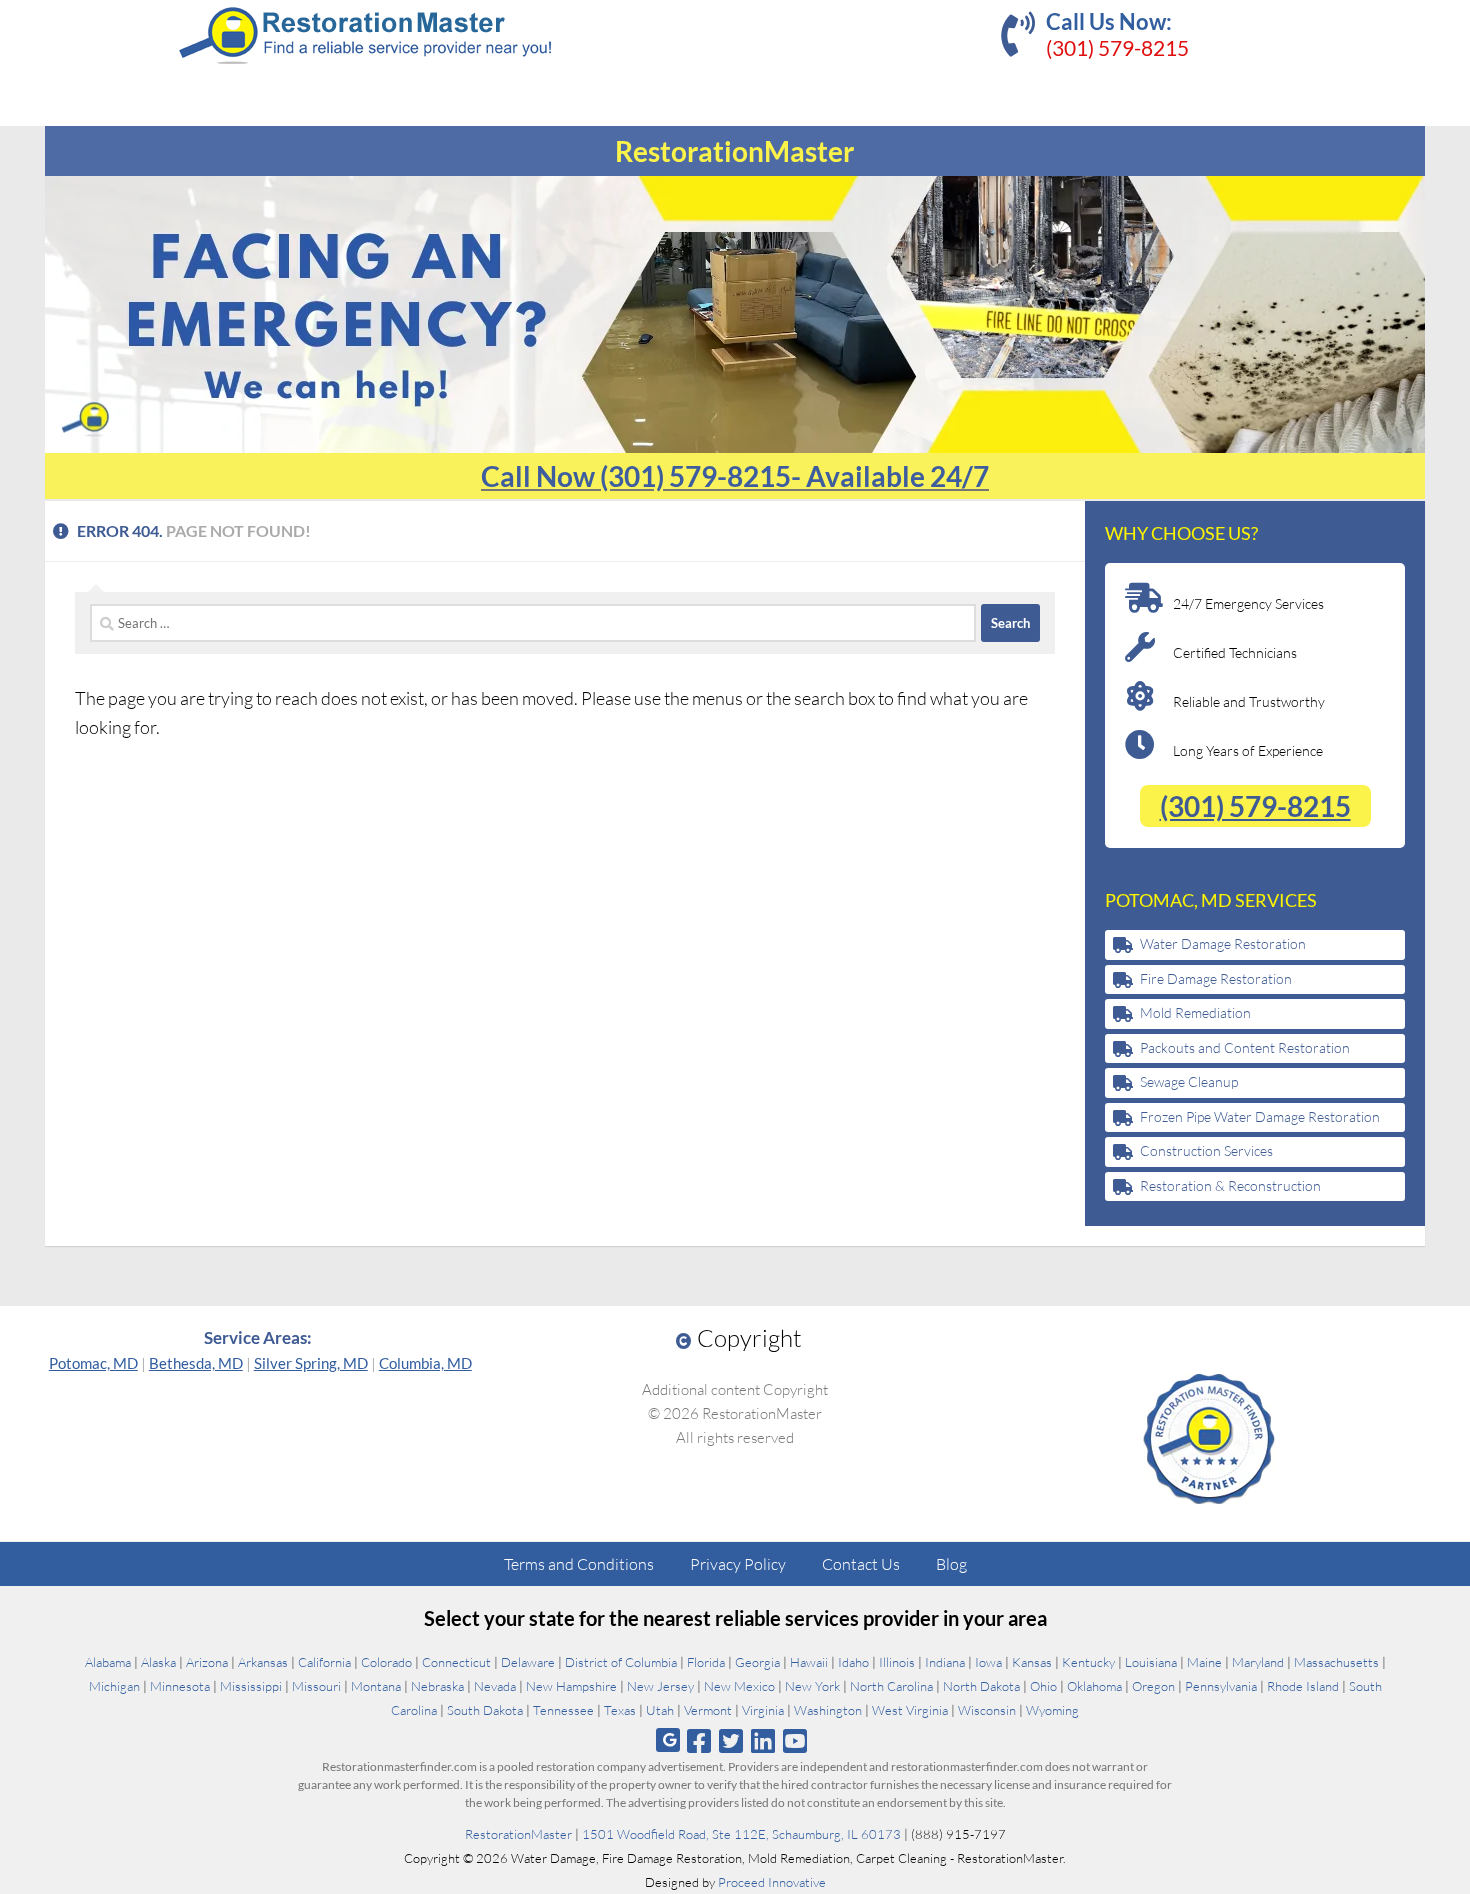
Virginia (763, 1710)
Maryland (1258, 1662)
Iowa (988, 1662)
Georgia (757, 1662)
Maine (1204, 1662)
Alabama (108, 1662)
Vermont (708, 1710)
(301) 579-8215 (1117, 47)
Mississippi (251, 1686)
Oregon (1153, 1686)
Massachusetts (1336, 1662)
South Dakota (485, 1710)
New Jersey (660, 1686)
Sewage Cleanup (1189, 1081)
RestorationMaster (518, 1834)
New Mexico (739, 1686)
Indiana (945, 1662)
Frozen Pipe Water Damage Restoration (1260, 1116)
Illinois (897, 1662)
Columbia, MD (425, 1363)
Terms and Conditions (579, 1564)
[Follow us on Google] (668, 1740)
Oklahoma (1094, 1686)
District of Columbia (621, 1662)
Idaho (853, 1662)
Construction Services (1206, 1150)
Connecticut (456, 1662)
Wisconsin (987, 1710)
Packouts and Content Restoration (1245, 1047)
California (324, 1662)
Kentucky (1088, 1662)
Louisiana (1151, 1662)
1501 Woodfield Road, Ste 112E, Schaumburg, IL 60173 (741, 1834)
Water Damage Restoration (1223, 943)
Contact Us (861, 1564)
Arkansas (263, 1662)
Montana (376, 1686)
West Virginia (910, 1710)
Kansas (1032, 1662)
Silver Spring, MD (311, 1363)
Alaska (158, 1662)
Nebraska (437, 1686)
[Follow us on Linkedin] (763, 1740)
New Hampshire (571, 1686)
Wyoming (1052, 1710)
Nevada (495, 1686)
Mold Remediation (1195, 1012)
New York (812, 1686)
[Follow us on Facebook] (698, 1740)
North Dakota (981, 1686)
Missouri (316, 1686)
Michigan (114, 1686)
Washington (828, 1710)
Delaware (528, 1662)
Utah (660, 1710)
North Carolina (891, 1686)
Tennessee (563, 1710)
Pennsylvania (1221, 1686)
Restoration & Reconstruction (1230, 1185)
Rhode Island (1303, 1686)
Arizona (207, 1662)
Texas (620, 1710)
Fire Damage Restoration (1216, 978)
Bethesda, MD (196, 1363)
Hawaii (809, 1662)
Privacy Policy (738, 1564)
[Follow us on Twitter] (730, 1740)
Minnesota (180, 1686)
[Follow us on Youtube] (795, 1740)
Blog (951, 1564)
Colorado (386, 1662)
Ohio (1043, 1686)
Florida (706, 1662)
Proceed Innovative (772, 1882)
